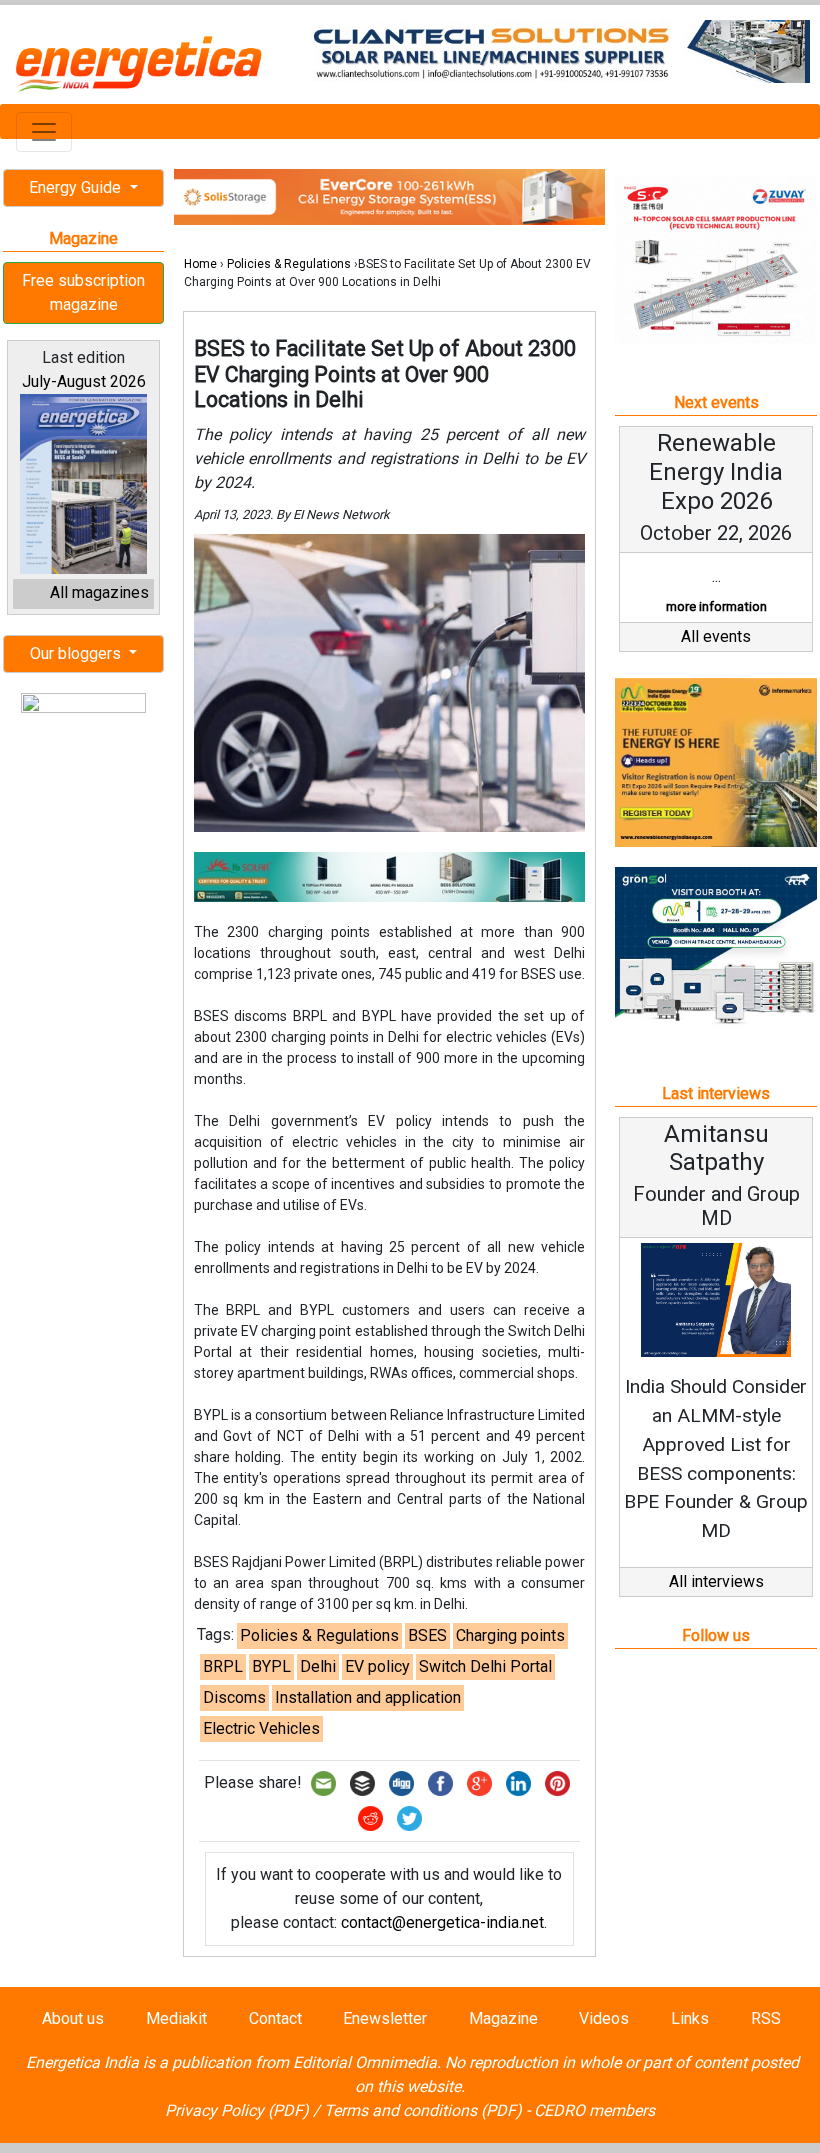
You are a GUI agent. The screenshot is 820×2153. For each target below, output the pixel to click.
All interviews (716, 1581)
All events (716, 636)
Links (690, 2018)
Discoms (234, 1697)
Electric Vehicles (261, 1728)
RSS (766, 2018)
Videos (604, 2018)
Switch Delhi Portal (485, 1666)
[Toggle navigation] (44, 132)
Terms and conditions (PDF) (423, 2110)
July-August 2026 (84, 381)
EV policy (377, 1666)
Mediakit (176, 2018)
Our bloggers (77, 653)
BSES (427, 1635)
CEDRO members (594, 2110)
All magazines (99, 592)
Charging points (510, 1635)
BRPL (223, 1666)
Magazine (503, 2018)
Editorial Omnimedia (365, 2062)
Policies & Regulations (289, 264)
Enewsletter (385, 2018)
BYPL (271, 1666)
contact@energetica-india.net (442, 1922)
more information (716, 606)
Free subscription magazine (83, 292)
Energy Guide (77, 187)
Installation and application (368, 1697)
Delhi (318, 1666)
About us (73, 2018)
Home (200, 264)
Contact (275, 2018)
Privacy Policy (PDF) (237, 2110)
